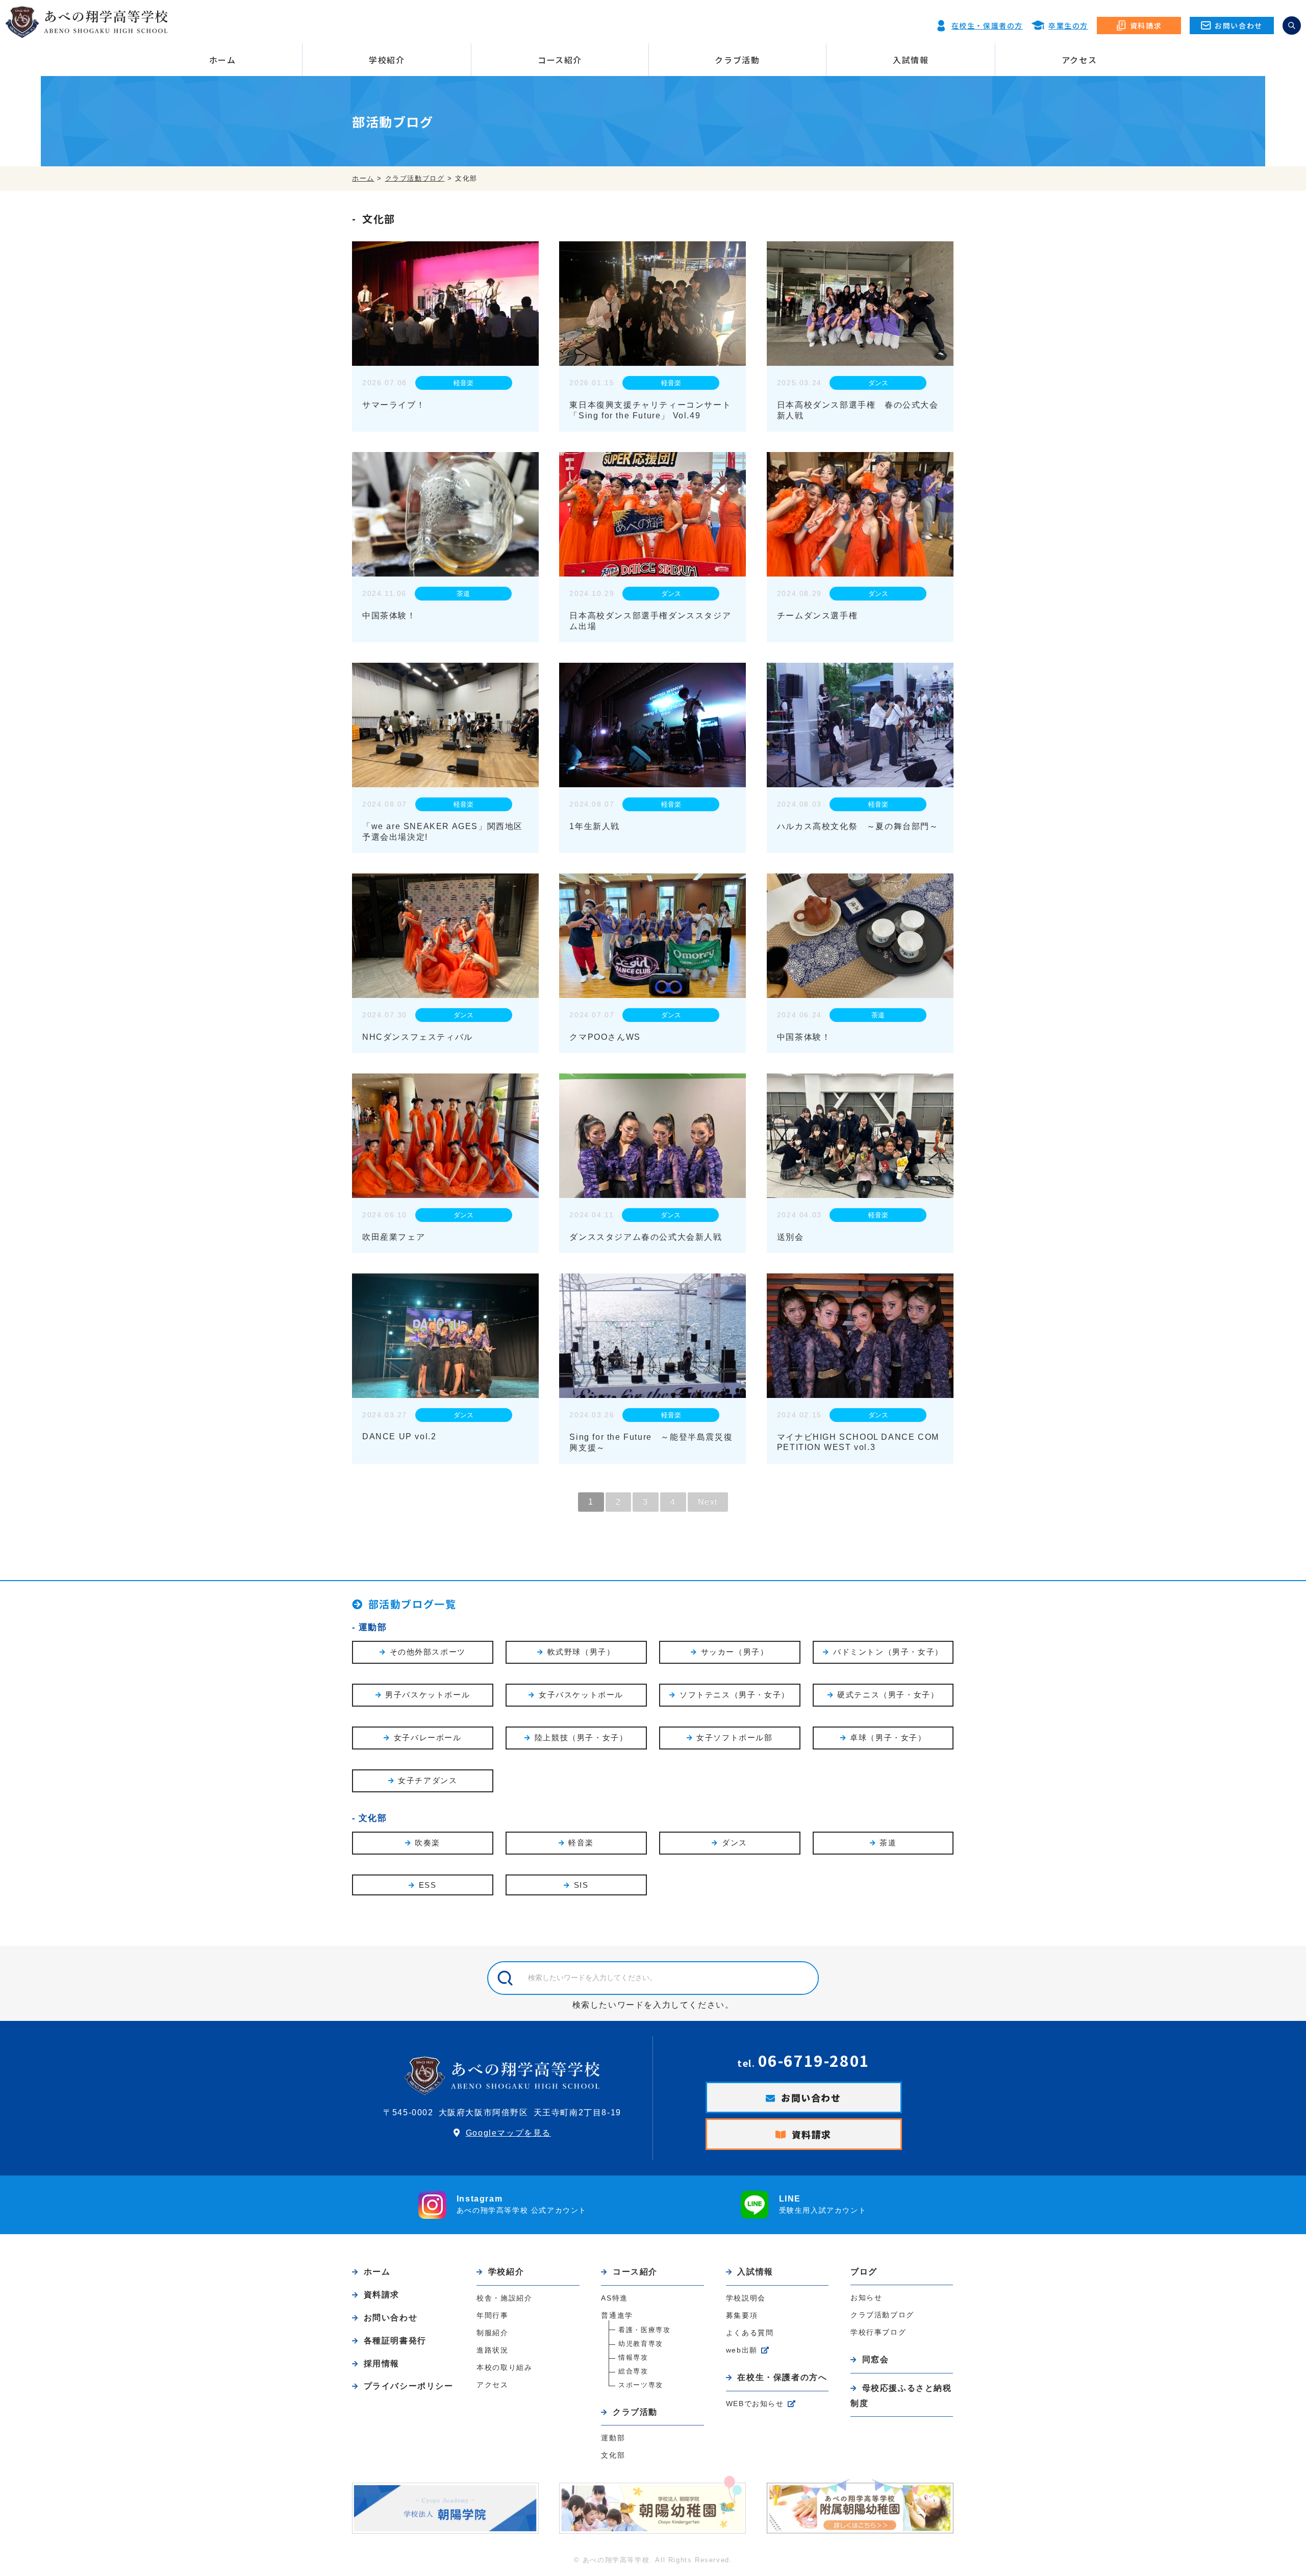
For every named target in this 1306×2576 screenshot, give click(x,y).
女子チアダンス (428, 1780)
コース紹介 (560, 60)
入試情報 (911, 60)
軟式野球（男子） (581, 1652)
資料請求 (812, 2134)
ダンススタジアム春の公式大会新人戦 (646, 1237)
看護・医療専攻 (644, 2330)
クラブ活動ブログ (882, 2315)
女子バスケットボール (581, 1695)
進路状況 (492, 2350)
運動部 (373, 1627)
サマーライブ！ (394, 405)
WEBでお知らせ (755, 2404)
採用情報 (382, 2364)
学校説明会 (746, 2298)
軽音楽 (463, 383)
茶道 (463, 594)
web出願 (742, 2350)
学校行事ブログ (878, 2332)
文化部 (373, 1818)
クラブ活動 (737, 60)
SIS (581, 1885)
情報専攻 (633, 2357)
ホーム (223, 60)
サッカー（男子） (735, 1652)
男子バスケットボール (428, 1695)
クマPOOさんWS (605, 1037)
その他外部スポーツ (428, 1652)
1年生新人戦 (595, 826)
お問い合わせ (811, 2097)
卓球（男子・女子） (888, 1737)
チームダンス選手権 (817, 616)
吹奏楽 (428, 1843)
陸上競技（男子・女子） (581, 1737)
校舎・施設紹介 (504, 2298)
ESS (428, 1885)
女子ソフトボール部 (734, 1737)
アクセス (1079, 60)
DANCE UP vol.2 (399, 1436)
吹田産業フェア (394, 1237)
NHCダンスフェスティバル (418, 1037)
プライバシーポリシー (409, 2386)
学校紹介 (387, 60)
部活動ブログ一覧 (412, 1604)
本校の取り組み (504, 2367)
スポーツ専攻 (641, 2385)
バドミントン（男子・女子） (888, 1652)
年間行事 (492, 2315)
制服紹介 (492, 2333)
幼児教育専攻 (641, 2344)
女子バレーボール (428, 1737)
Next (708, 1502)
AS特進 (614, 2298)
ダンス (878, 383)
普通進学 (617, 2315)
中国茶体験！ (389, 616)
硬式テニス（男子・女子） (888, 1695)
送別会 (790, 1237)
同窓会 (875, 2359)
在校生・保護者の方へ (782, 2377)
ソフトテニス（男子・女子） (735, 1695)
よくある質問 (750, 2333)
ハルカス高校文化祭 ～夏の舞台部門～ (858, 826)
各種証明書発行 (395, 2341)
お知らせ (866, 2297)
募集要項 (742, 2315)
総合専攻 (633, 2371)
